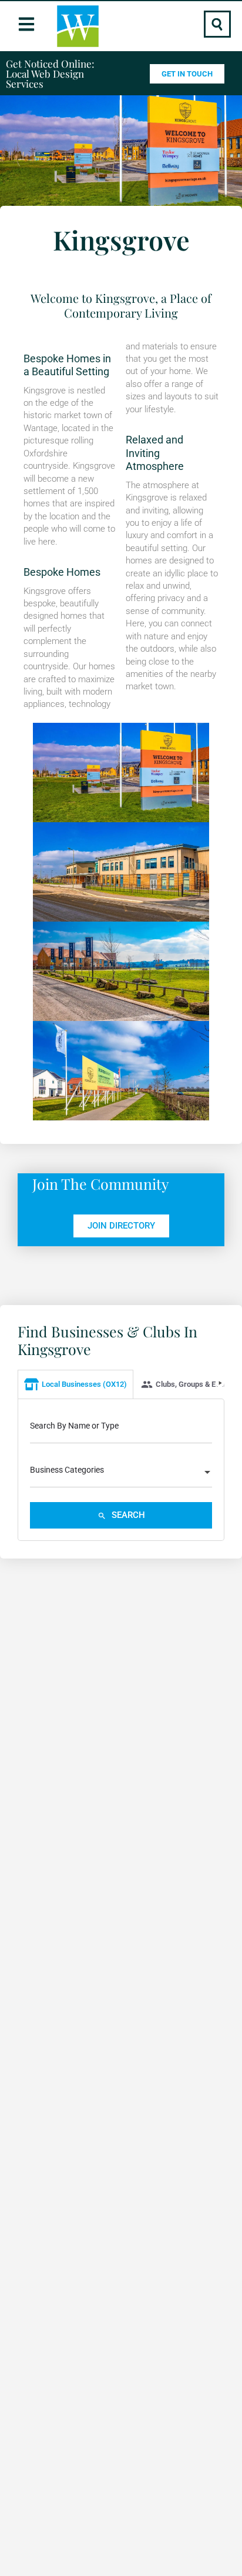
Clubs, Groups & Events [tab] (195, 1384)
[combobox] (121, 1473)
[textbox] (121, 1473)
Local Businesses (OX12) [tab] (84, 1384)
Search (127, 1515)
